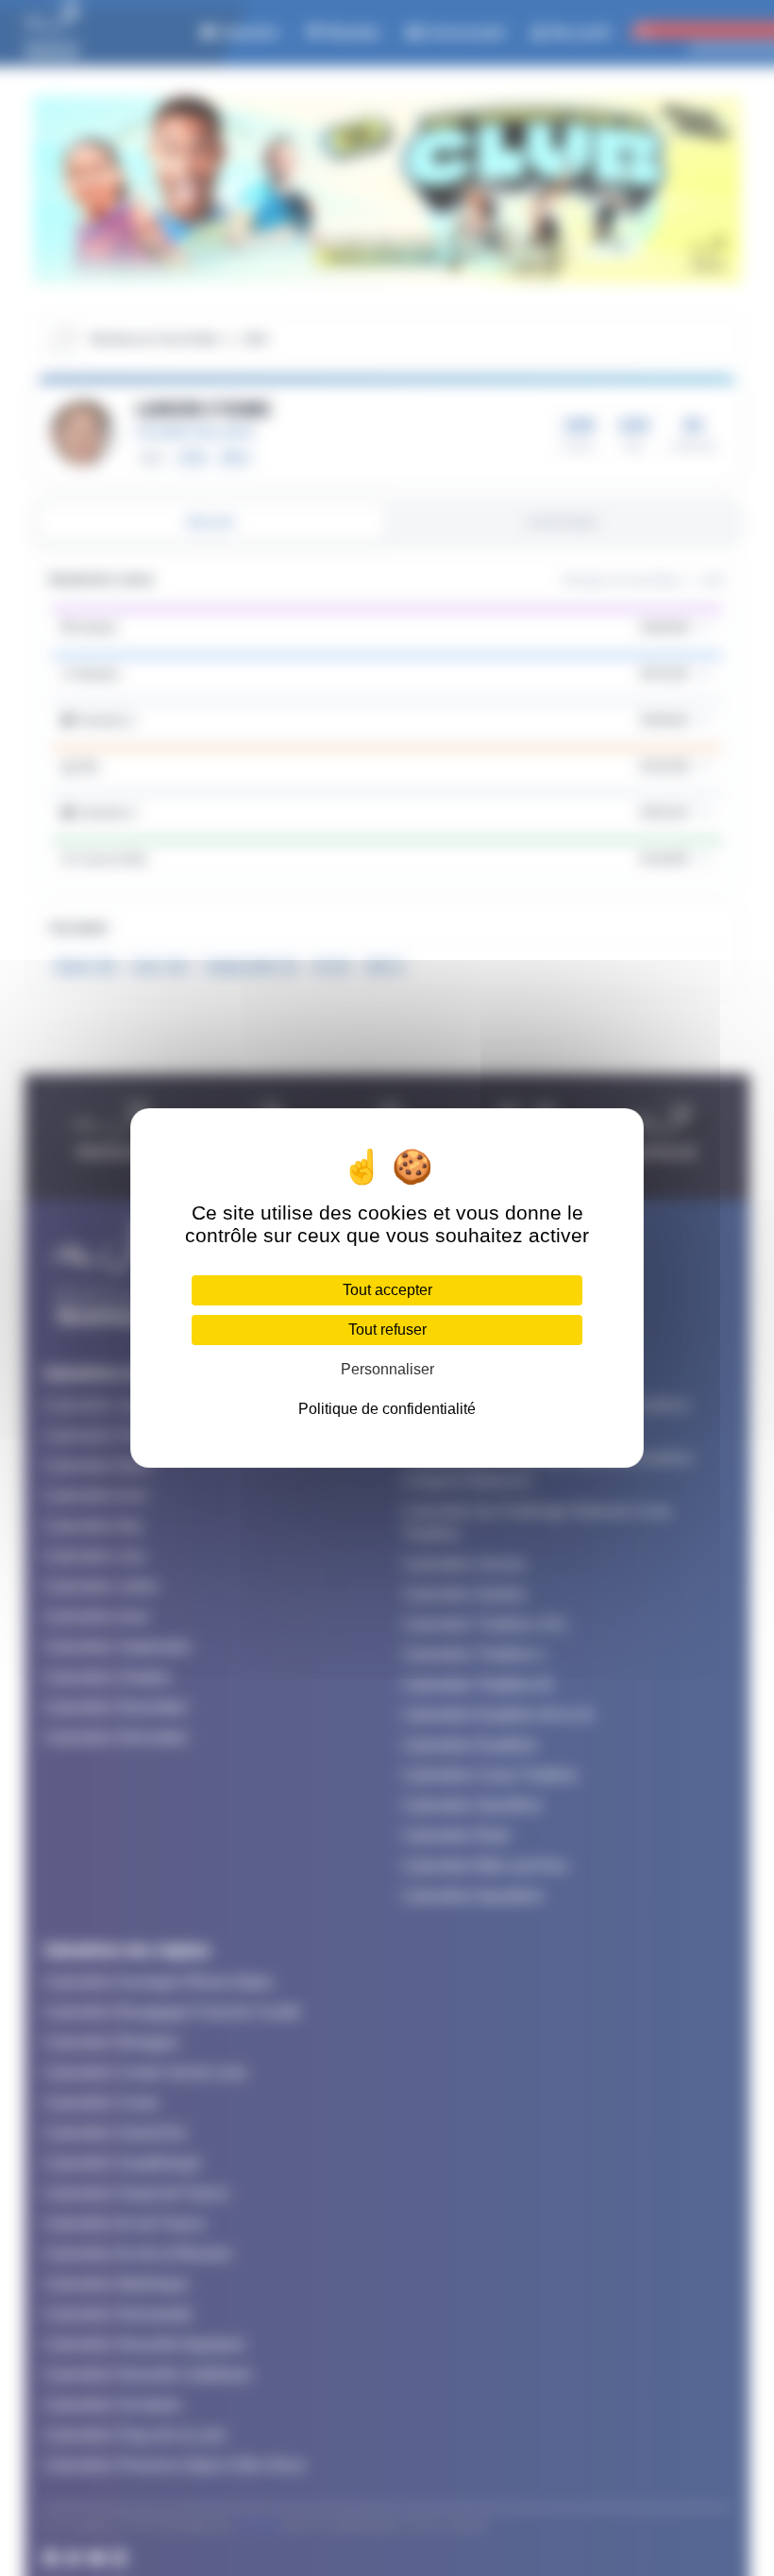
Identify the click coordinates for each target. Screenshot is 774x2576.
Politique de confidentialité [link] (387, 1409)
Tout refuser (387, 1330)
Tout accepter (387, 1290)
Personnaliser (387, 1369)
